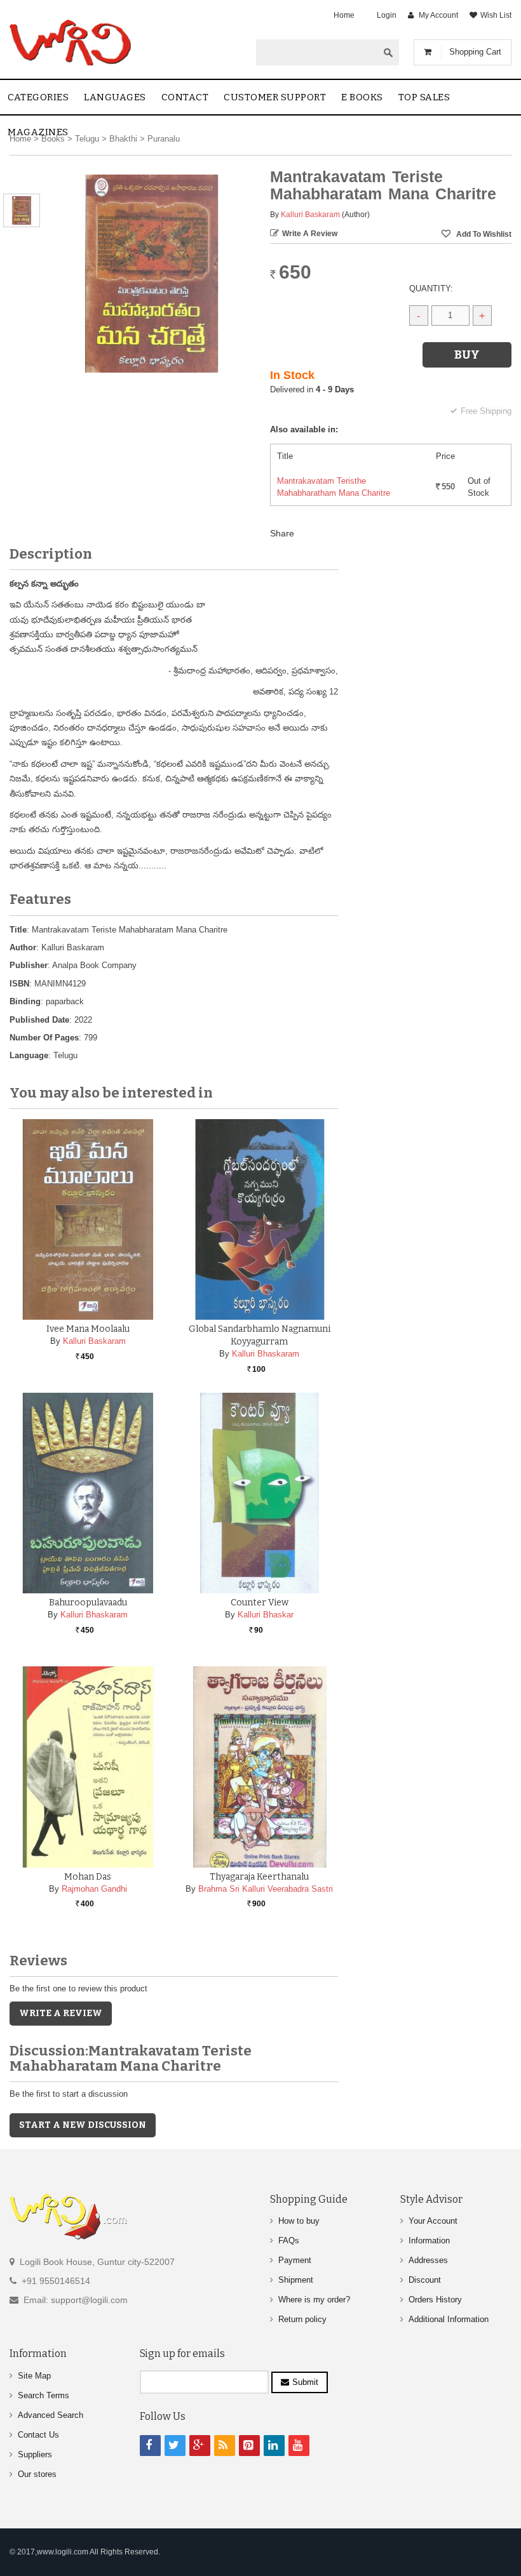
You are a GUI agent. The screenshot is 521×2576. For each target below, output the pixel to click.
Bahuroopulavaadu (88, 1603)
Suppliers (35, 2454)
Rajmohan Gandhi (94, 1889)
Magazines (38, 132)
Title (18, 930)
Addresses (428, 2260)
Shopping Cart (475, 52)
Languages (115, 97)
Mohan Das (88, 1877)
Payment (295, 2260)
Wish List (496, 15)
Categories (38, 97)
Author (23, 947)
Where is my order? (314, 2300)
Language (29, 1055)
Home (344, 15)
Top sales (424, 97)
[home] (71, 43)
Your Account (433, 2221)
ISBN (19, 984)
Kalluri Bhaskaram (266, 1354)
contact (185, 97)
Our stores (37, 2474)
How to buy (299, 2221)
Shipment (296, 2280)
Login (387, 15)
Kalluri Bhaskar (266, 1615)
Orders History (435, 2300)
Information (429, 2241)
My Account (438, 15)
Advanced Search (51, 2415)
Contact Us (38, 2435)
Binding (25, 1001)
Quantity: (431, 289)
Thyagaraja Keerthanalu (259, 1877)
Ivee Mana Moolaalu (88, 1329)
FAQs (289, 2241)
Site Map (34, 2376)
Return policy (302, 2319)
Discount (425, 2280)
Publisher (29, 965)
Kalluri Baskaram (310, 215)
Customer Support (275, 97)
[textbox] (317, 52)
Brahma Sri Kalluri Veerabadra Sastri (266, 1889)
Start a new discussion (83, 2125)
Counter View (260, 1603)
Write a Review (310, 234)
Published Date (39, 1020)
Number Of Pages (44, 1038)
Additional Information (449, 2319)
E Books (362, 97)
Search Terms (44, 2395)
